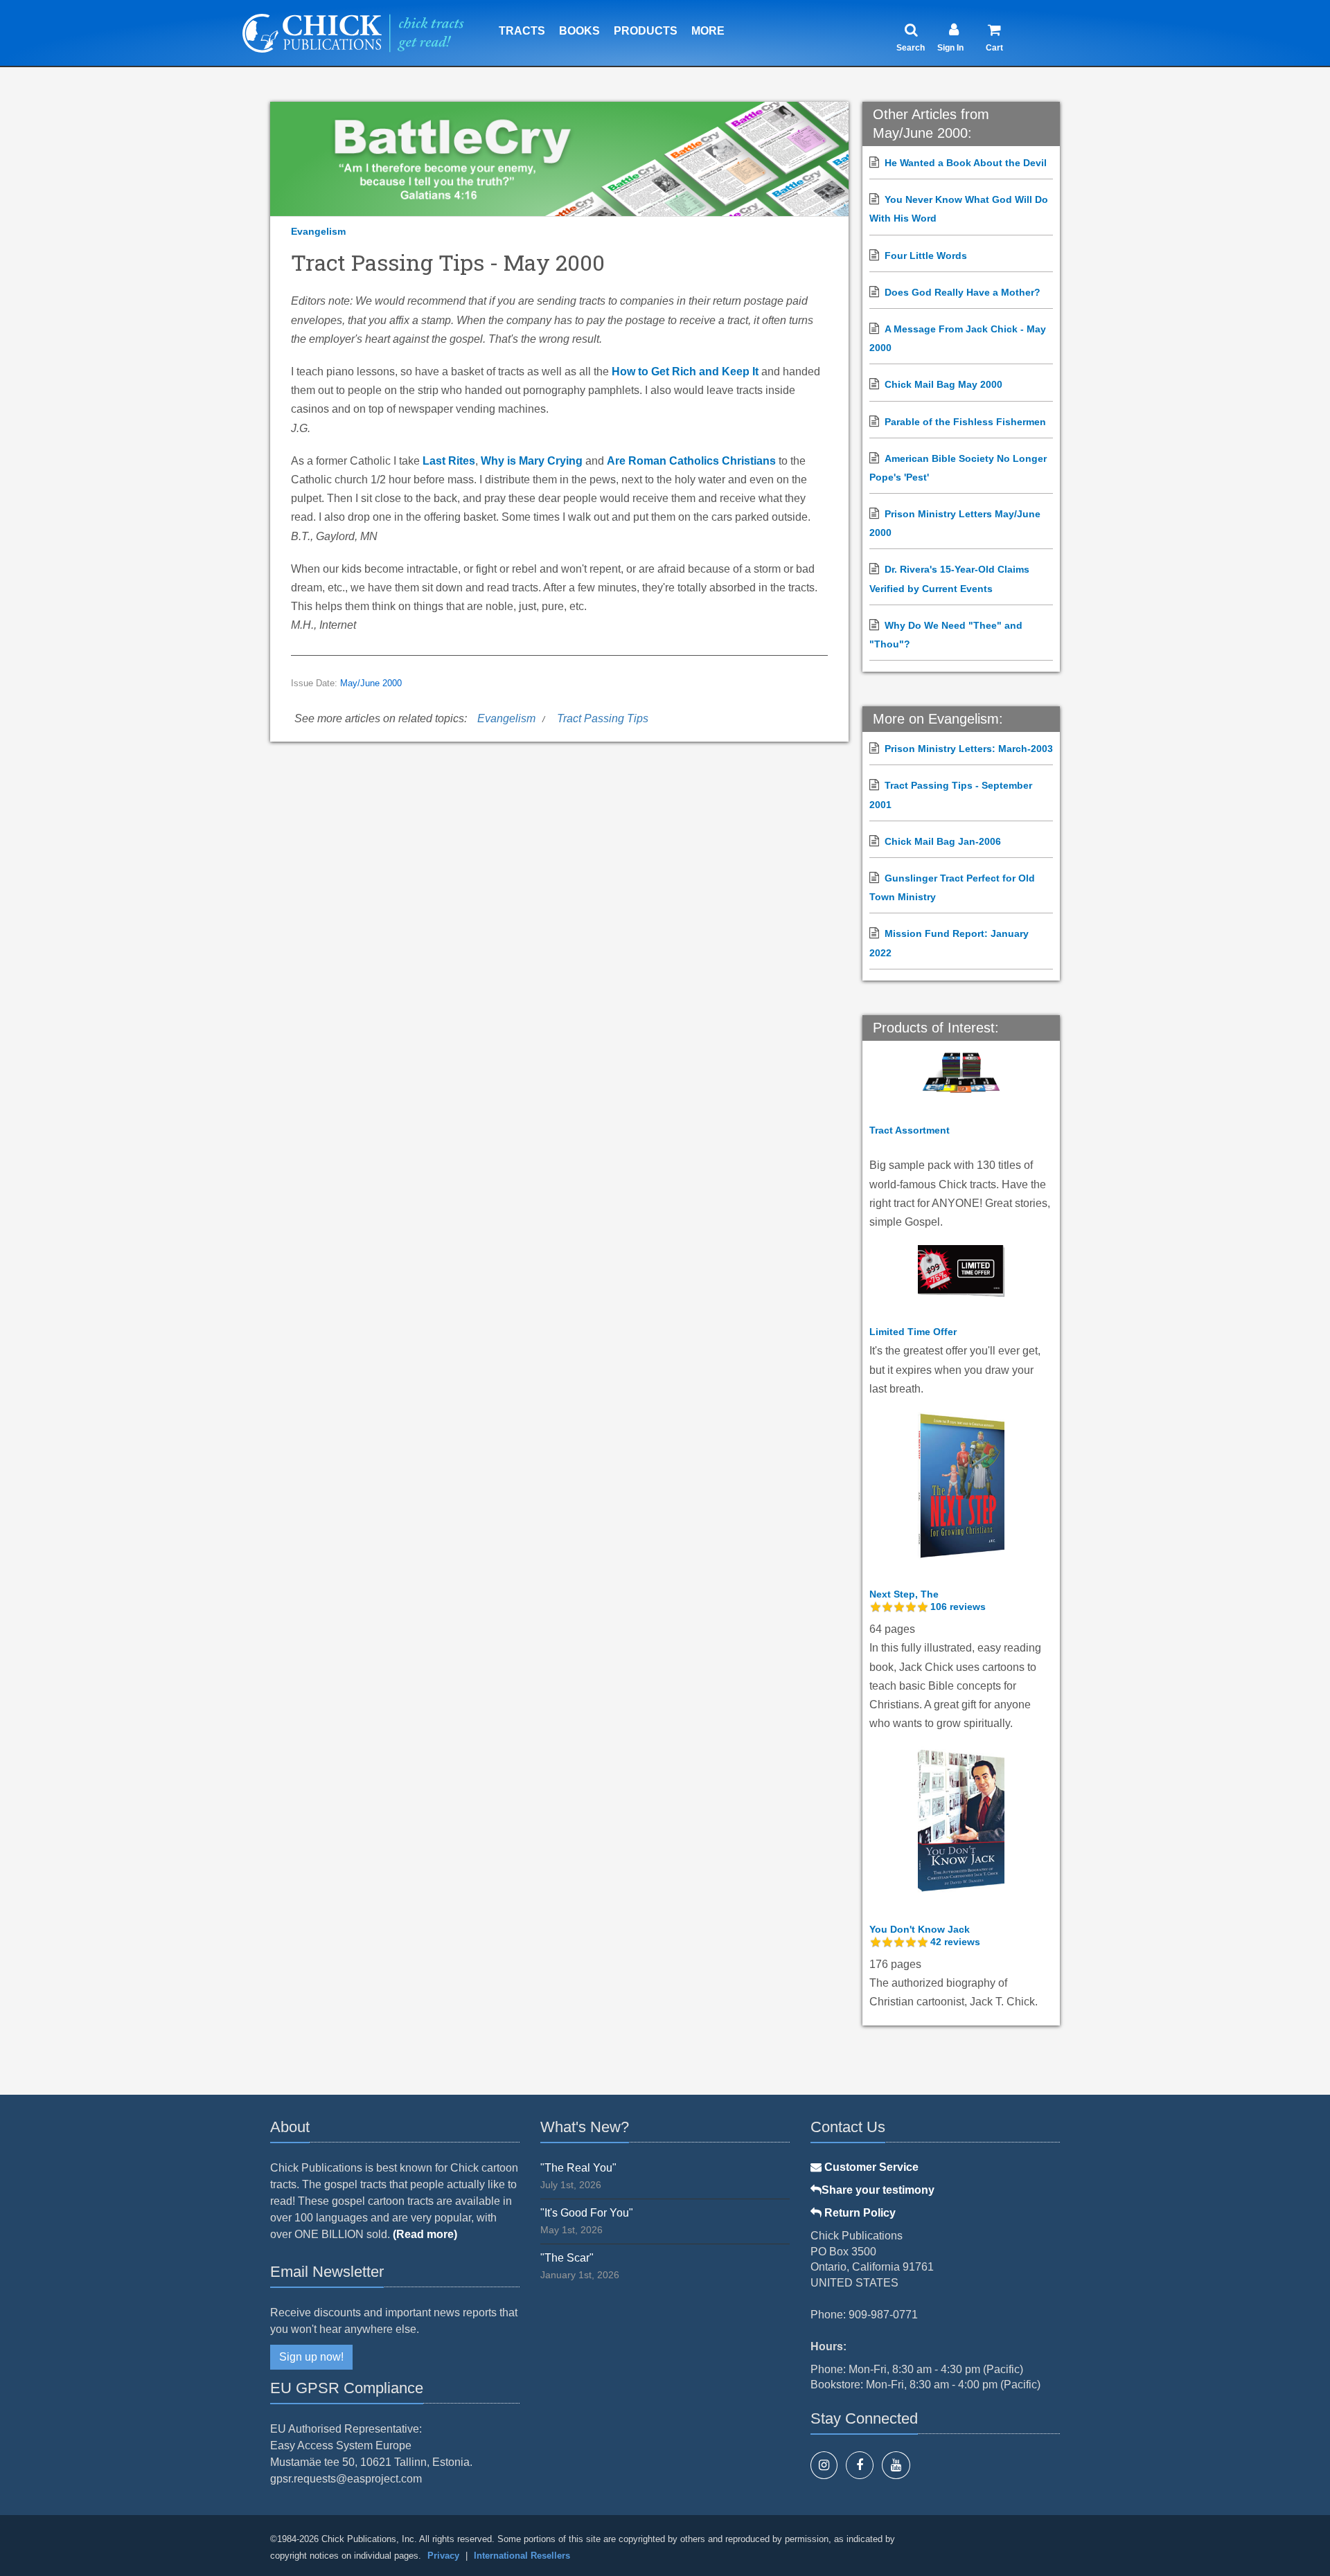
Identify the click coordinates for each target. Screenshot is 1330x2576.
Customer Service (870, 2167)
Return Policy (859, 2213)
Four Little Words (926, 256)
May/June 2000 (371, 683)
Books (579, 31)
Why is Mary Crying (532, 461)
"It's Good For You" (587, 2213)
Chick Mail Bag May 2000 (943, 384)
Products (646, 31)
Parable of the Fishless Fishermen (965, 422)
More (708, 31)
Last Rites (449, 461)
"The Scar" (567, 2258)
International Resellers (522, 2556)
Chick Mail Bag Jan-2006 (943, 841)
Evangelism (318, 231)
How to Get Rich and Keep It (685, 372)
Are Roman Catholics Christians (691, 461)
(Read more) (425, 2234)
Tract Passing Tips (603, 718)
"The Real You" (578, 2168)
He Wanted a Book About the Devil (966, 163)
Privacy (443, 2556)
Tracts (522, 31)
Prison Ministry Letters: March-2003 (969, 749)
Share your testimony (878, 2190)
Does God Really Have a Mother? (963, 292)
